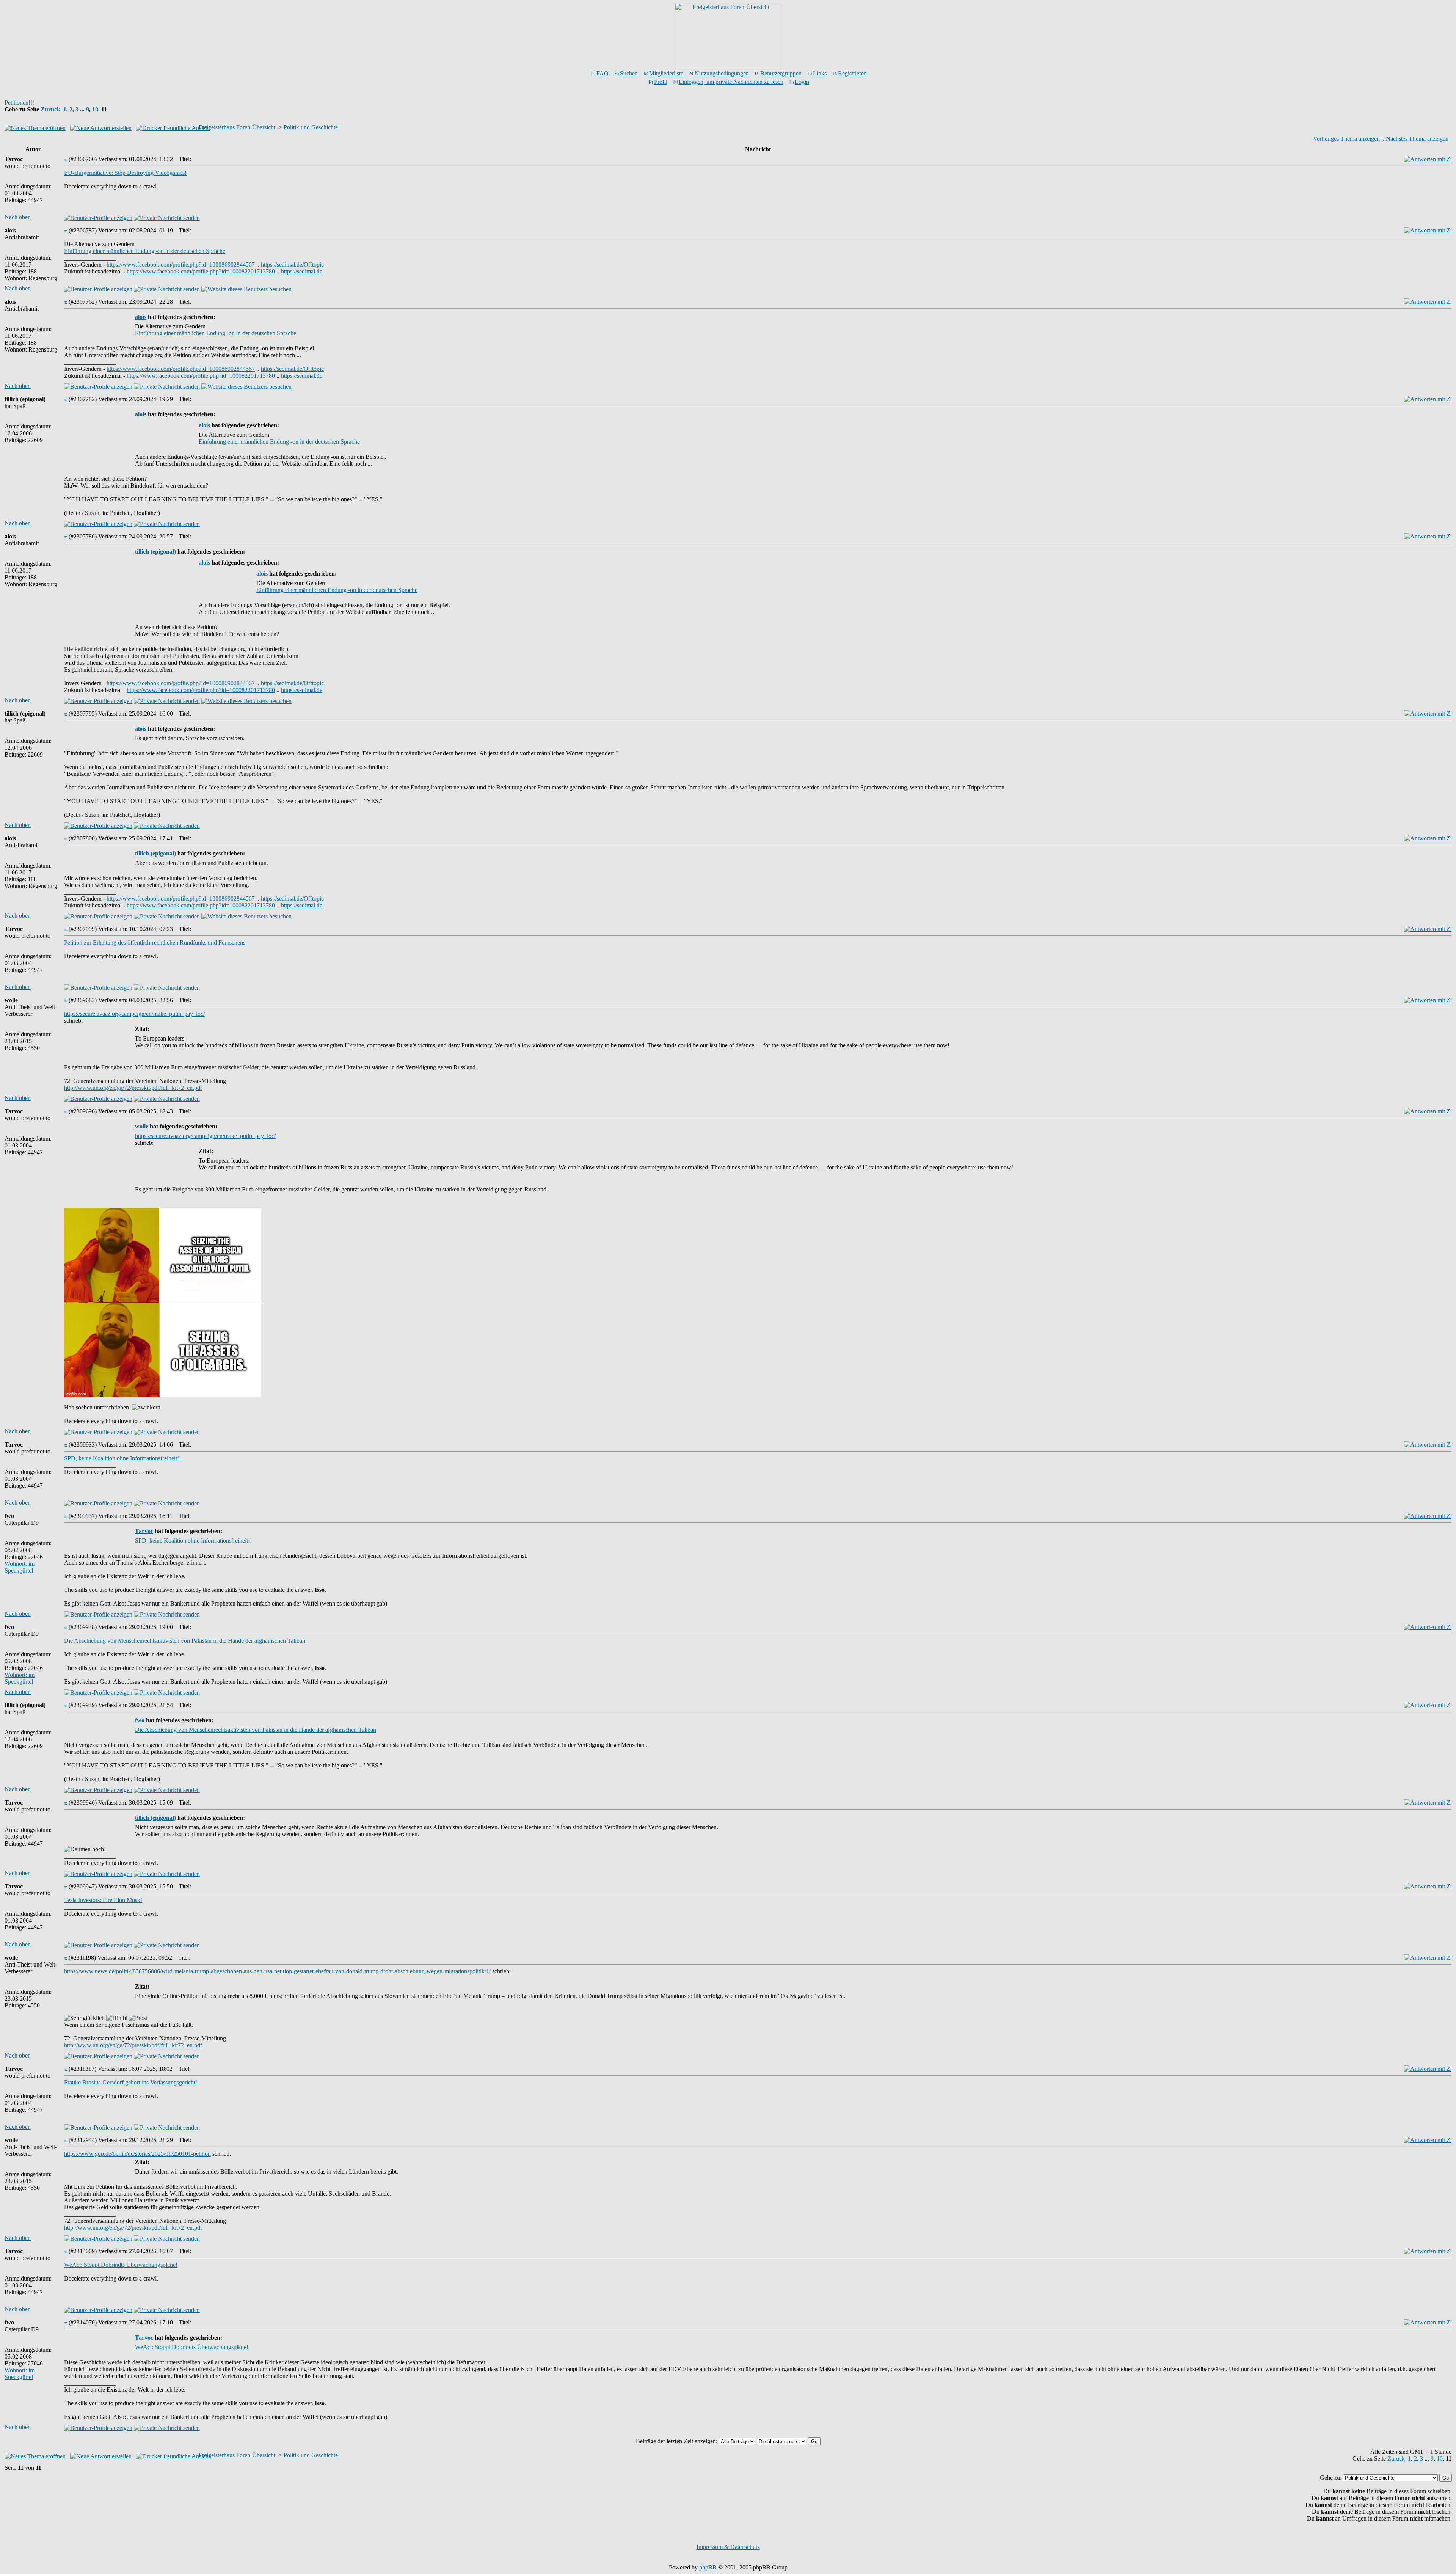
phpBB (708, 2567)
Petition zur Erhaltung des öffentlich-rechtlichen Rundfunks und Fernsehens (155, 942)
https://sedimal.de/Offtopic (292, 264)
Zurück (50, 109)
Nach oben (18, 217)
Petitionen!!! (19, 103)
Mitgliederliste (666, 73)
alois (141, 317)
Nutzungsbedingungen (722, 73)
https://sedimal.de (302, 271)
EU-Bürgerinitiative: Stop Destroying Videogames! (125, 173)
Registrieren (852, 73)
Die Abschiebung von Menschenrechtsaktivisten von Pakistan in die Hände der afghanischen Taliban (185, 1641)
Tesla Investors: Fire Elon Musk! (103, 1900)
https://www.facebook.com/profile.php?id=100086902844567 (181, 264)
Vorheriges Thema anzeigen (1346, 139)
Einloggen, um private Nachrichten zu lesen (731, 82)
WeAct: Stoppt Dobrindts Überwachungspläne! (121, 2265)
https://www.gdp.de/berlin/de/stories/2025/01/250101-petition (137, 2154)
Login (802, 82)
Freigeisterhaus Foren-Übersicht (237, 127)
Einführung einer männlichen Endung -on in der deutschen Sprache (145, 251)
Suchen (629, 73)
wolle (142, 1126)
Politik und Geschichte (311, 127)
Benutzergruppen (781, 73)
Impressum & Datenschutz (728, 2547)
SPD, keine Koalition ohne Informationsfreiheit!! (122, 1458)
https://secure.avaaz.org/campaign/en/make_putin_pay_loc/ (134, 1014)
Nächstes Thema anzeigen (1417, 139)
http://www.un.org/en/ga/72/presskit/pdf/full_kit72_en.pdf (133, 1088)
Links (820, 73)
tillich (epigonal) (155, 552)
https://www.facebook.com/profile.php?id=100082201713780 (201, 271)
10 (95, 109)
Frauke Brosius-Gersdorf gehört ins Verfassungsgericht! (131, 2082)
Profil (661, 82)
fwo (140, 1720)
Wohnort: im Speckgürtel (20, 1567)
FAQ (602, 73)
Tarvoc (144, 1531)
